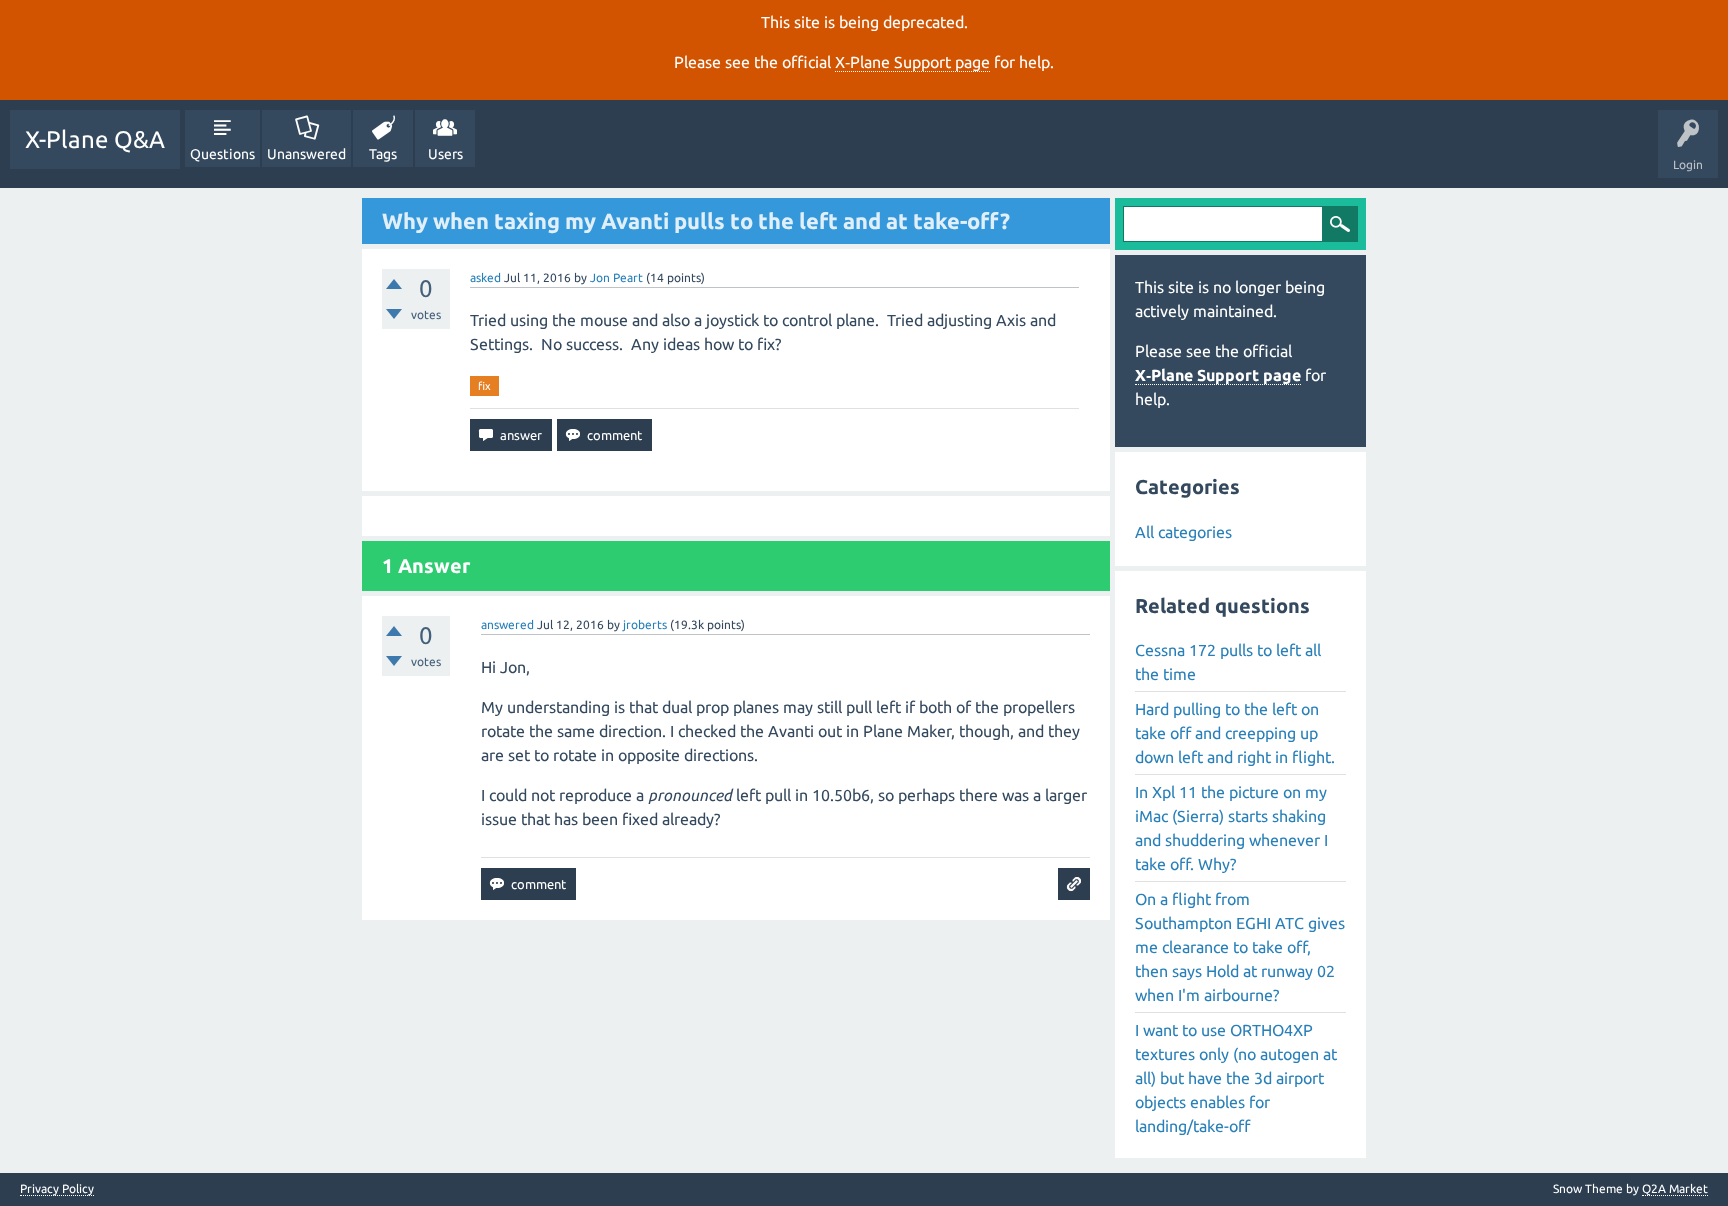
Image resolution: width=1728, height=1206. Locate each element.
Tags (383, 154)
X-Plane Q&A (95, 139)
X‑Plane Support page (912, 62)
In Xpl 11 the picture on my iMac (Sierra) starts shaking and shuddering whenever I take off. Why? (1231, 828)
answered (507, 624)
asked (485, 277)
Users (445, 154)
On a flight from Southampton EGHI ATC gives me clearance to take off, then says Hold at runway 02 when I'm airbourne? (1240, 947)
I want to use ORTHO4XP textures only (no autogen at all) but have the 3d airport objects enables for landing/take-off (1236, 1078)
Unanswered (306, 154)
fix (484, 386)
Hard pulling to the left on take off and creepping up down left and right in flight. (1235, 733)
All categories (1183, 532)
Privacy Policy (57, 1189)
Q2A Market (1675, 1188)
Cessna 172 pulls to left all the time (1228, 662)
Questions (222, 154)
